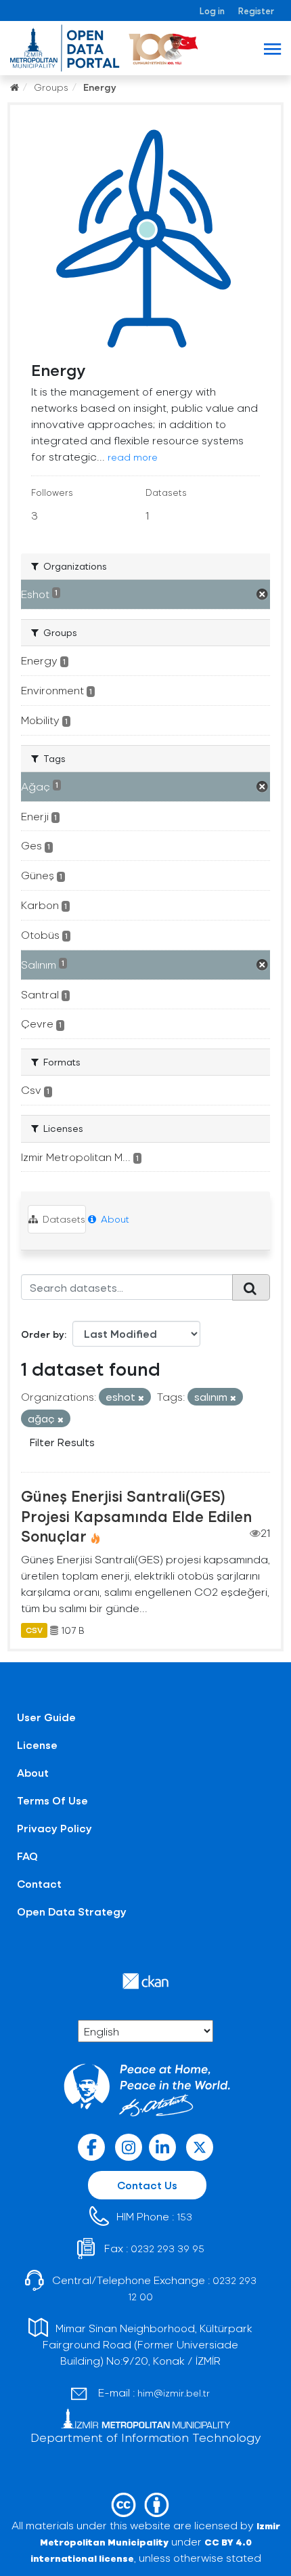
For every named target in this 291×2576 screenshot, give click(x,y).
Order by (43, 1334)
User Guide (46, 1717)
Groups (51, 87)
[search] (251, 1287)
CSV (34, 1630)
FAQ (27, 1856)
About (114, 1219)
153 (184, 2217)
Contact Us (147, 2185)
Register (256, 10)
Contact (39, 1883)
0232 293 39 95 (167, 2248)
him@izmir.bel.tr (174, 2393)
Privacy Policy (54, 1828)
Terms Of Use (52, 1800)
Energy (100, 87)
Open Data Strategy (72, 1911)
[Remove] (141, 1398)
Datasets (63, 1219)
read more (133, 457)
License (37, 1745)
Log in (212, 10)
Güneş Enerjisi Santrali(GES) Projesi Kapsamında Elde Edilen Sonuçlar (136, 1515)
